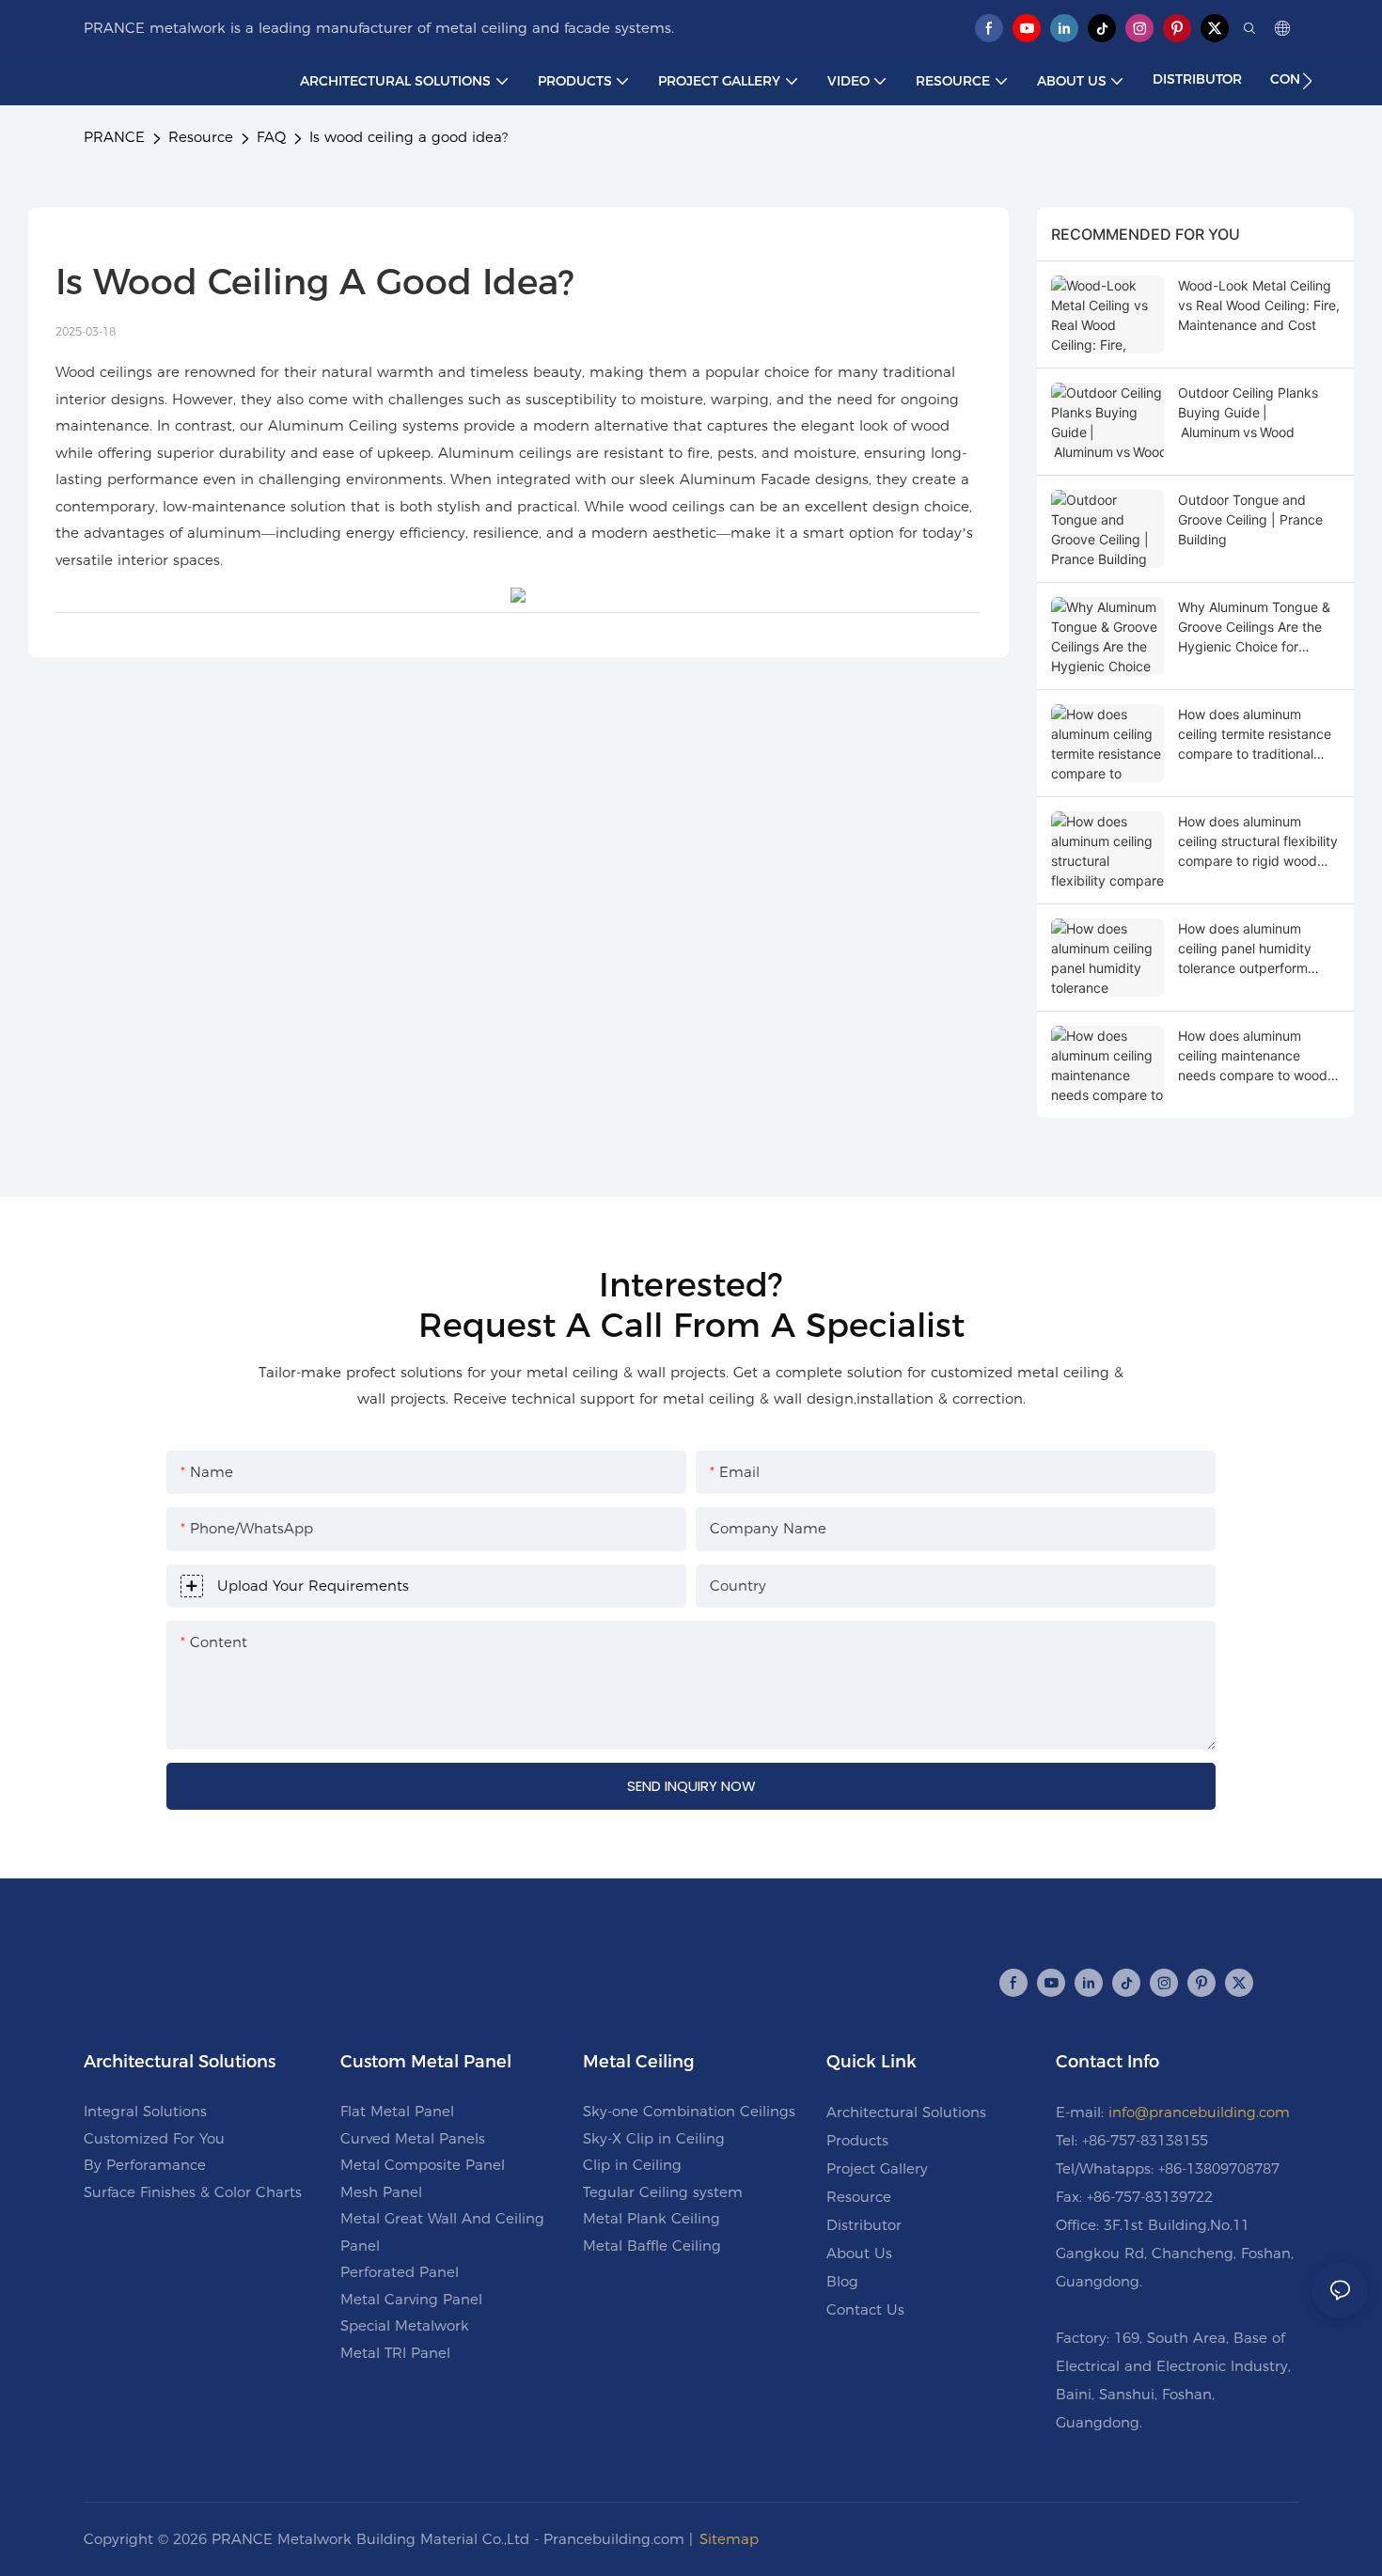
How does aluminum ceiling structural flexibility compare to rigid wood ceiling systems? (1258, 842)
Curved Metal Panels (413, 2138)
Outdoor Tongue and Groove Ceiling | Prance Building (1250, 519)
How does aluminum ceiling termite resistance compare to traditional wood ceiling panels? (1255, 735)
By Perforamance (145, 2165)
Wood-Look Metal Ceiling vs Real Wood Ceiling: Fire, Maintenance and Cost (1259, 305)
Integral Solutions (145, 2111)
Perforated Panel (400, 2272)
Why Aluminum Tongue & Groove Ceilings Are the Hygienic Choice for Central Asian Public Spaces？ (1254, 628)
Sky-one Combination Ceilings (689, 2111)
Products (857, 2140)
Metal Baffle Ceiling (652, 2246)
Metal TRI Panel (395, 2353)
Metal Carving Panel (411, 2299)
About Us (859, 2253)
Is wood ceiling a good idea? (408, 137)
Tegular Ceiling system (663, 2192)
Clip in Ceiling (632, 2165)
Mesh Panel (381, 2192)
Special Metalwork (405, 2325)
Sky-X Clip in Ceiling (654, 2138)
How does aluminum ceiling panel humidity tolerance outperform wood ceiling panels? (1245, 949)
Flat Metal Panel (397, 2111)
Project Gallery (877, 2168)
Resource (201, 137)
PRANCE (114, 137)
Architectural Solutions (906, 2112)
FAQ (271, 137)
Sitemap (729, 2539)
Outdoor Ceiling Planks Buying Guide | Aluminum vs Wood (1248, 412)
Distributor (864, 2225)
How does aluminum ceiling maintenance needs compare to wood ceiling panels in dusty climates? (1253, 1056)
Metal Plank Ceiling (652, 2218)
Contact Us (865, 2309)
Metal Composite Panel (423, 2165)
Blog (842, 2281)
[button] (1307, 81)
